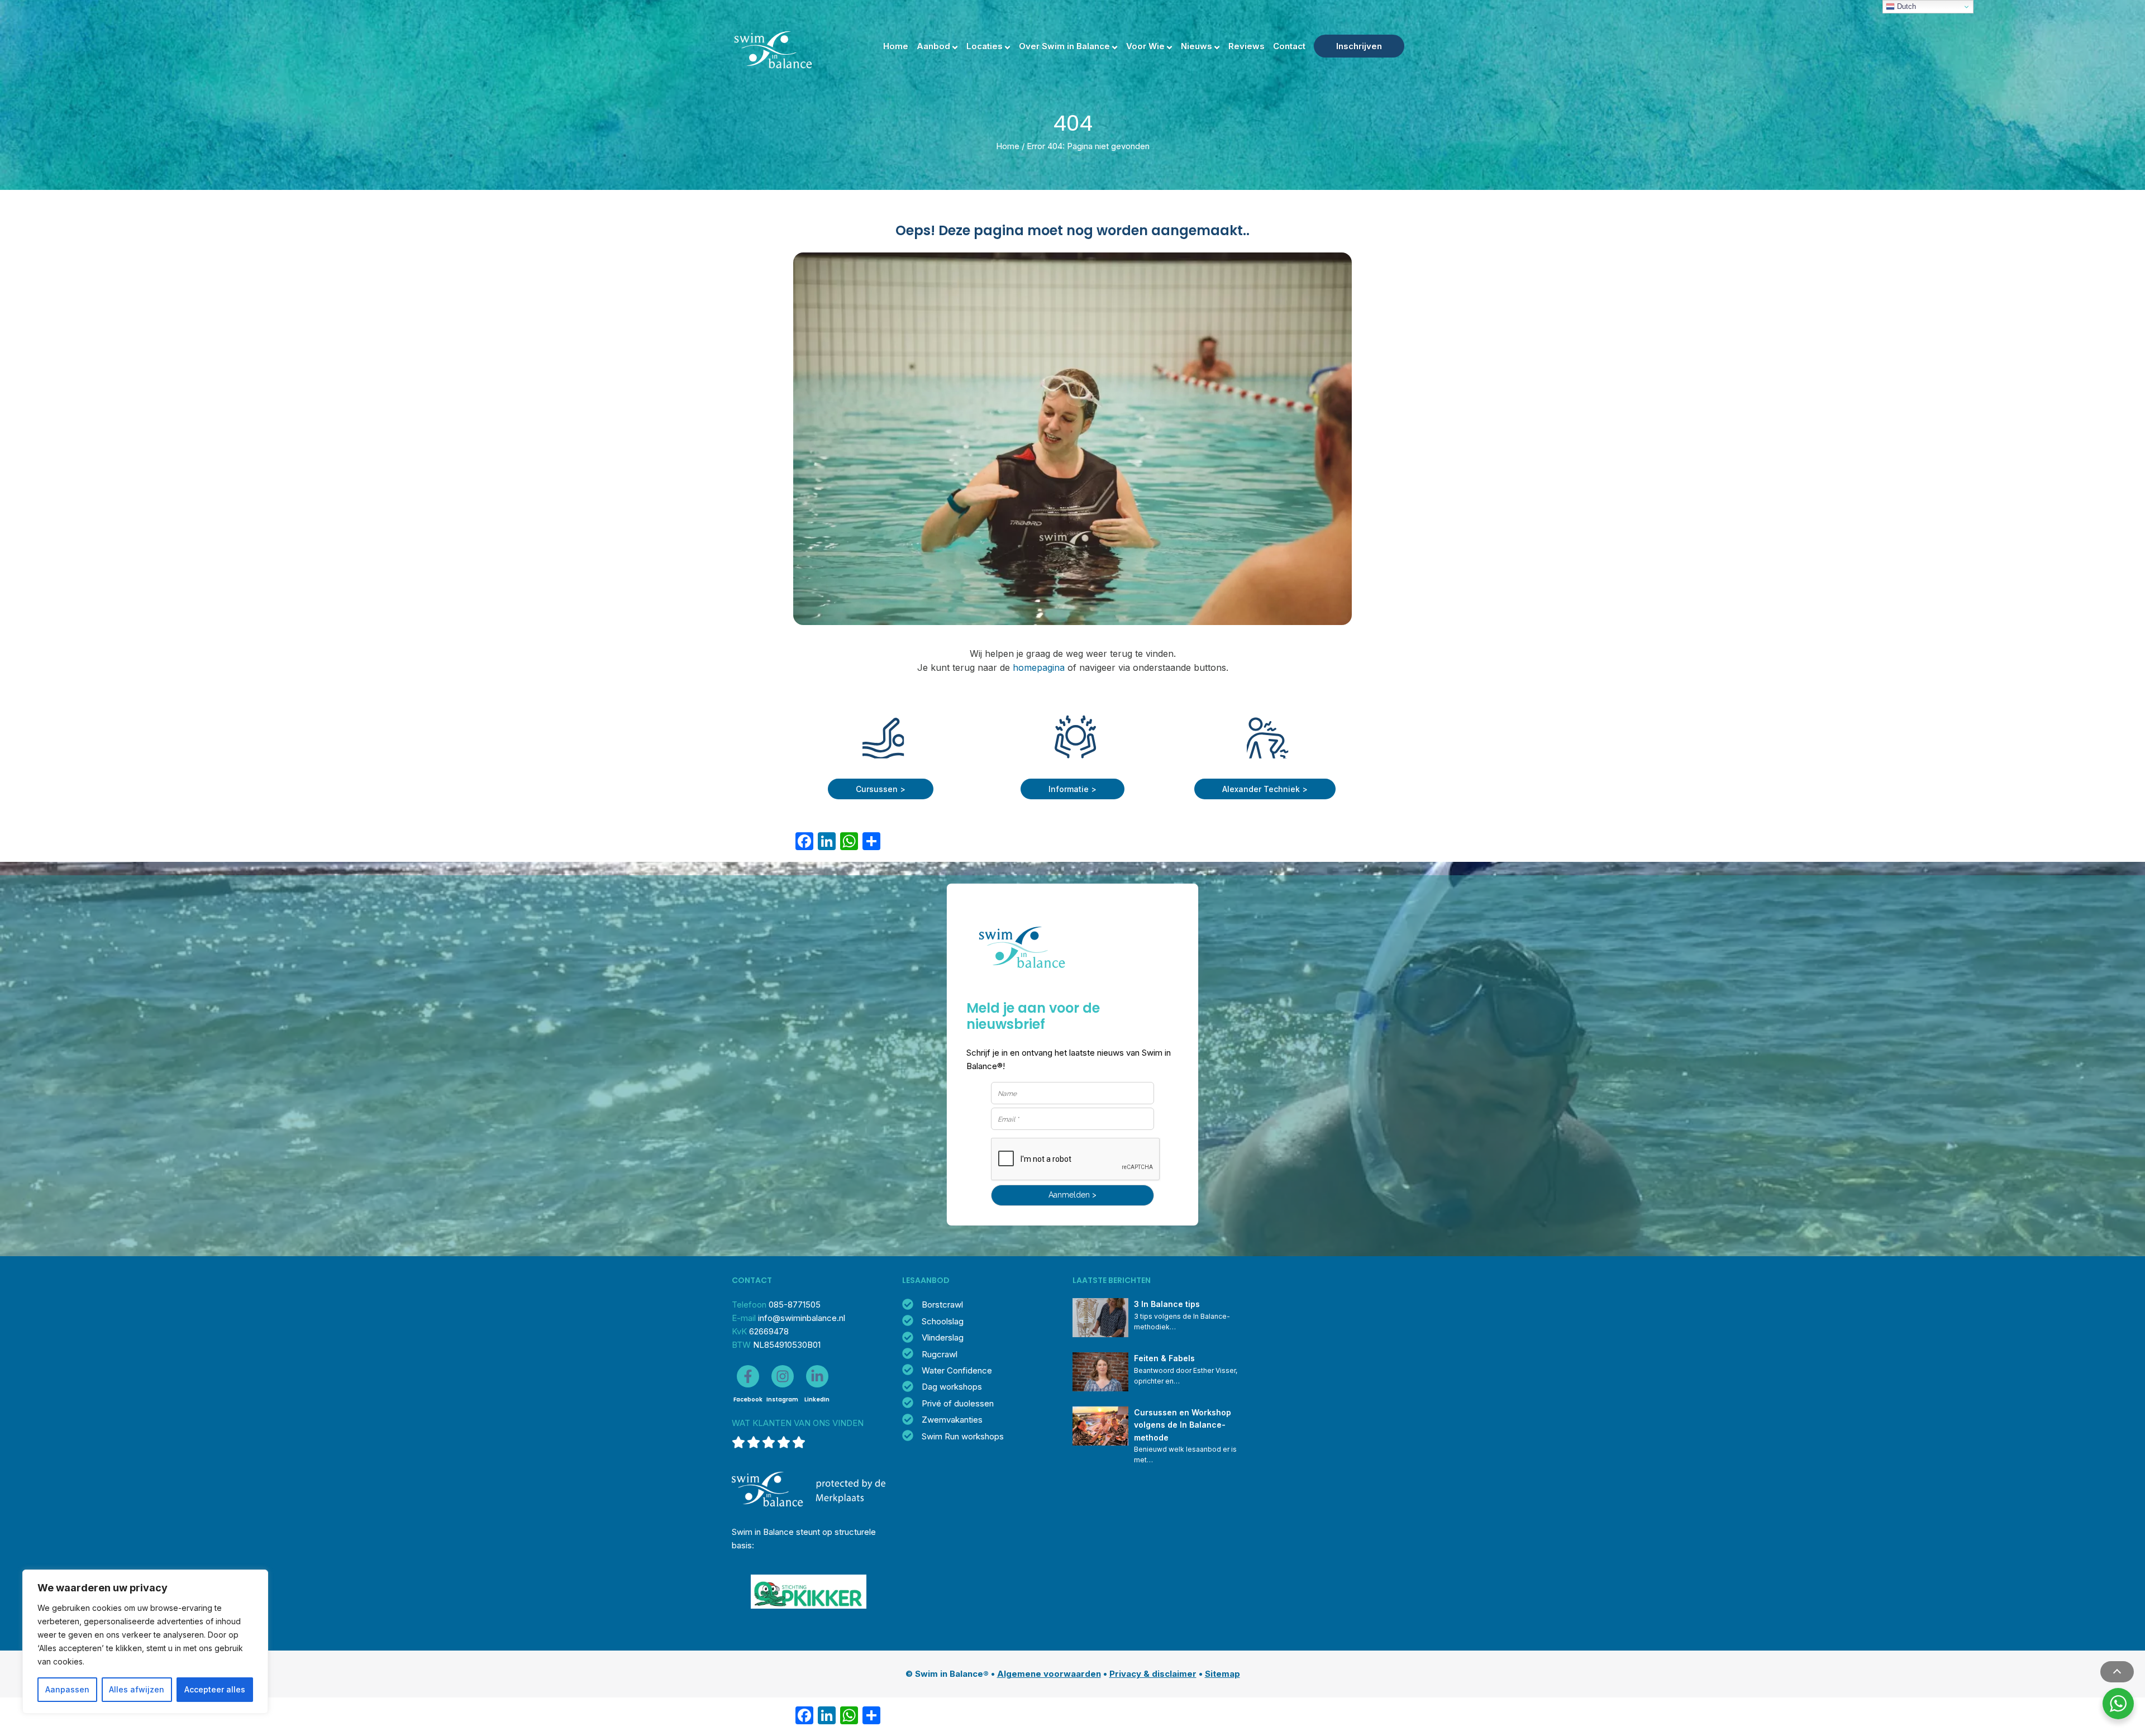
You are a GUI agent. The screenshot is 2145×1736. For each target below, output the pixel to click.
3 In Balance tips (1167, 1304)
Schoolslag (943, 1321)
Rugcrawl (940, 1354)
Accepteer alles (215, 1689)
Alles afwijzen (137, 1689)
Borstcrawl (942, 1305)
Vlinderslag (943, 1337)
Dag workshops (952, 1387)
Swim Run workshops (963, 1436)
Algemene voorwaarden (1049, 1674)
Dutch (1905, 6)
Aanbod (933, 46)
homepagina (1039, 667)
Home (896, 46)
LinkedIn (817, 1399)
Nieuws (1197, 46)
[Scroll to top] (2117, 1672)
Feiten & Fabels (1164, 1358)
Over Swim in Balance (1064, 46)
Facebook (748, 1399)
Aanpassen (67, 1689)
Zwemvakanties (952, 1420)
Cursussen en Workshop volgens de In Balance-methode (1184, 1425)
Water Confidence (957, 1370)
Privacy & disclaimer (1153, 1674)
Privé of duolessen (958, 1403)
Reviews (1247, 46)
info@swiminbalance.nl (802, 1318)
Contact (1289, 46)
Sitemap (1222, 1674)
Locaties (985, 46)
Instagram (782, 1399)
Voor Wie (1145, 46)
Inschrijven (1359, 46)
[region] (145, 1642)
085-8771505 (795, 1305)
